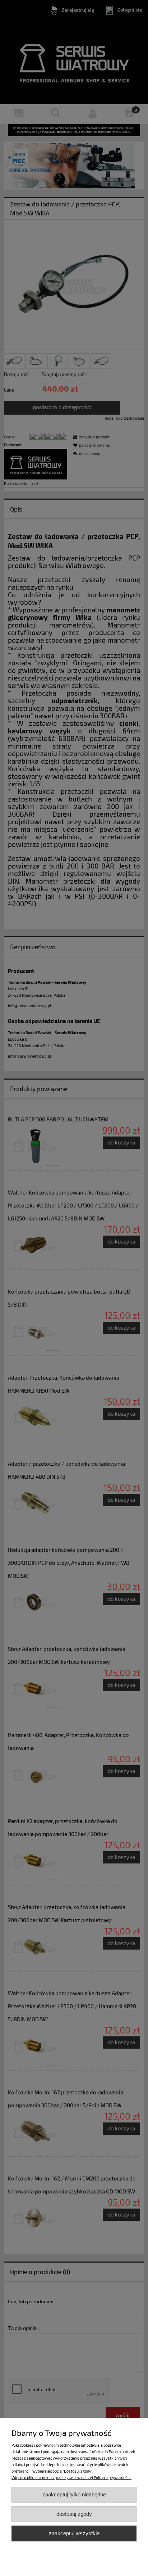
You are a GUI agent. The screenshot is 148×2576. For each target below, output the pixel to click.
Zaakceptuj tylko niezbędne (74, 2494)
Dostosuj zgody (74, 2514)
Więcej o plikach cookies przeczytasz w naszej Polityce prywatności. (71, 2477)
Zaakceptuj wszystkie (74, 2533)
